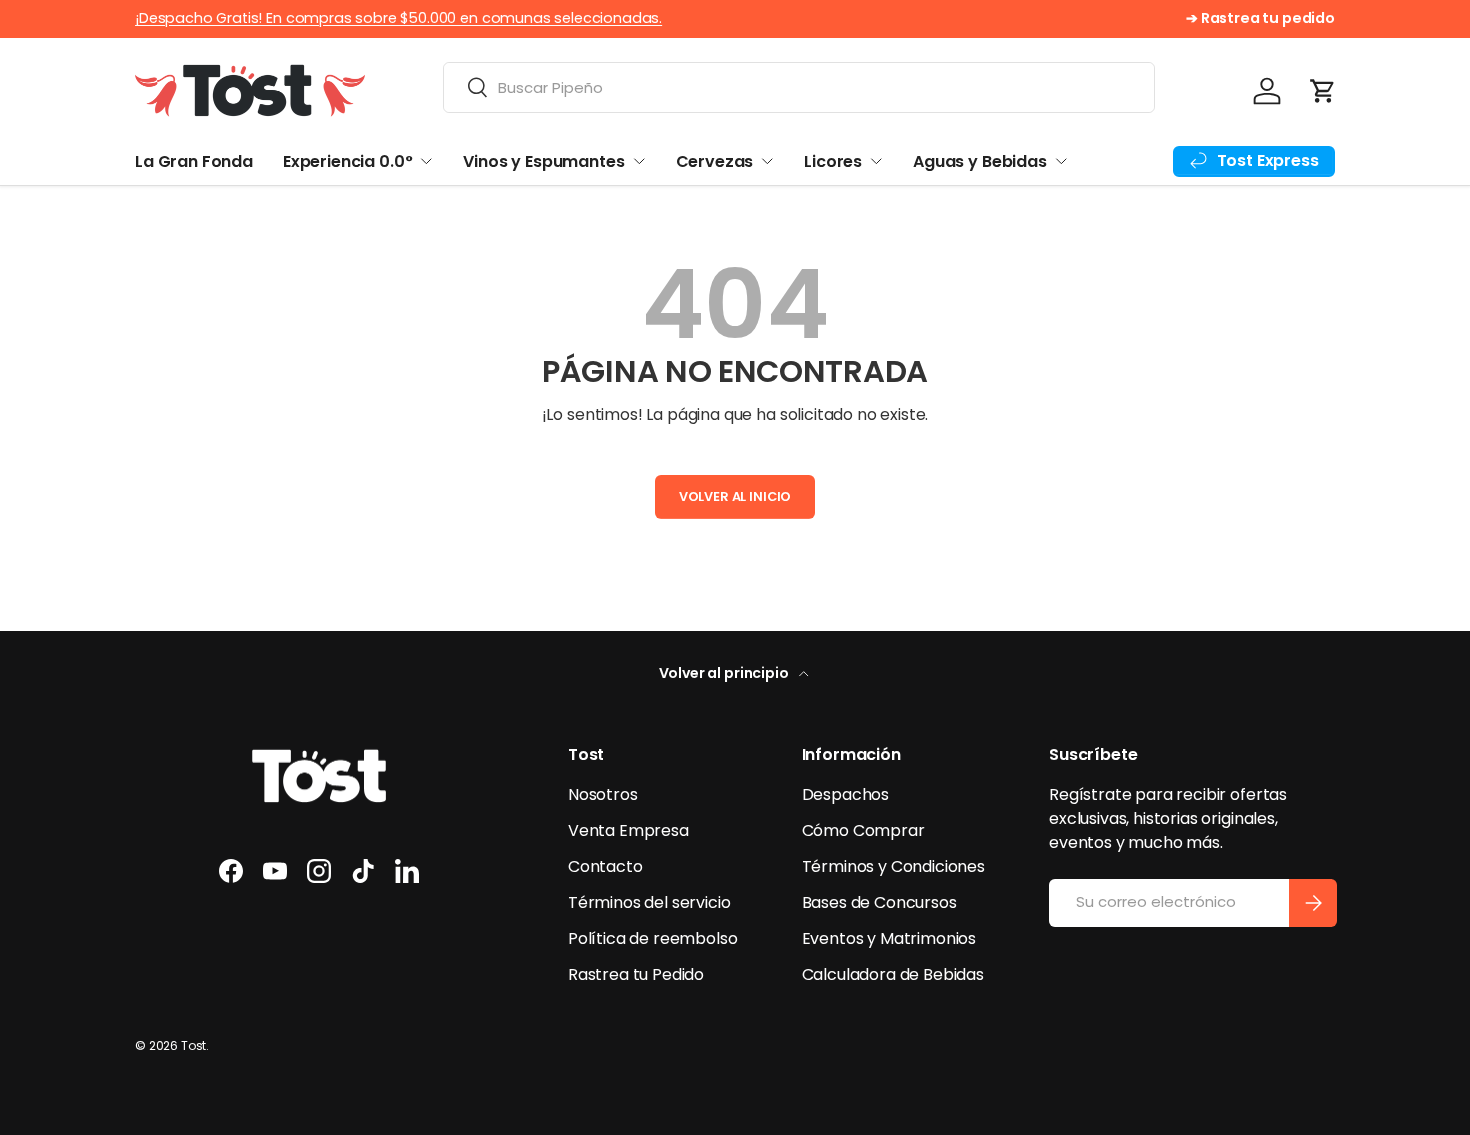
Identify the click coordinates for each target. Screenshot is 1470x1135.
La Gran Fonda (194, 161)
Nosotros (603, 794)
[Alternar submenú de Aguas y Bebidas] (1061, 161)
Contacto (605, 866)
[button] (1323, 91)
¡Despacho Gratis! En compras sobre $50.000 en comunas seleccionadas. (398, 18)
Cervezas (715, 161)
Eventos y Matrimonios (889, 938)
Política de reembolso (653, 938)
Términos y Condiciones (893, 866)
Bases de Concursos (879, 902)
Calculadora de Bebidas (893, 974)
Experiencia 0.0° (347, 161)
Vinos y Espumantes (543, 161)
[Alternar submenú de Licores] (876, 161)
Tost (193, 1045)
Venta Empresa (628, 830)
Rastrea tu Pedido (636, 974)
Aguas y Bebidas (980, 161)
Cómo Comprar (863, 830)
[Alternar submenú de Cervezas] (767, 161)
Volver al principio (725, 673)
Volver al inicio (735, 496)
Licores (833, 161)
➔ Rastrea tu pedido (1260, 18)
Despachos (846, 794)
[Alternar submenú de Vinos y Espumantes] (639, 161)
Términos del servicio (649, 902)
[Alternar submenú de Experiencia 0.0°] (426, 161)
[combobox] (799, 87)
